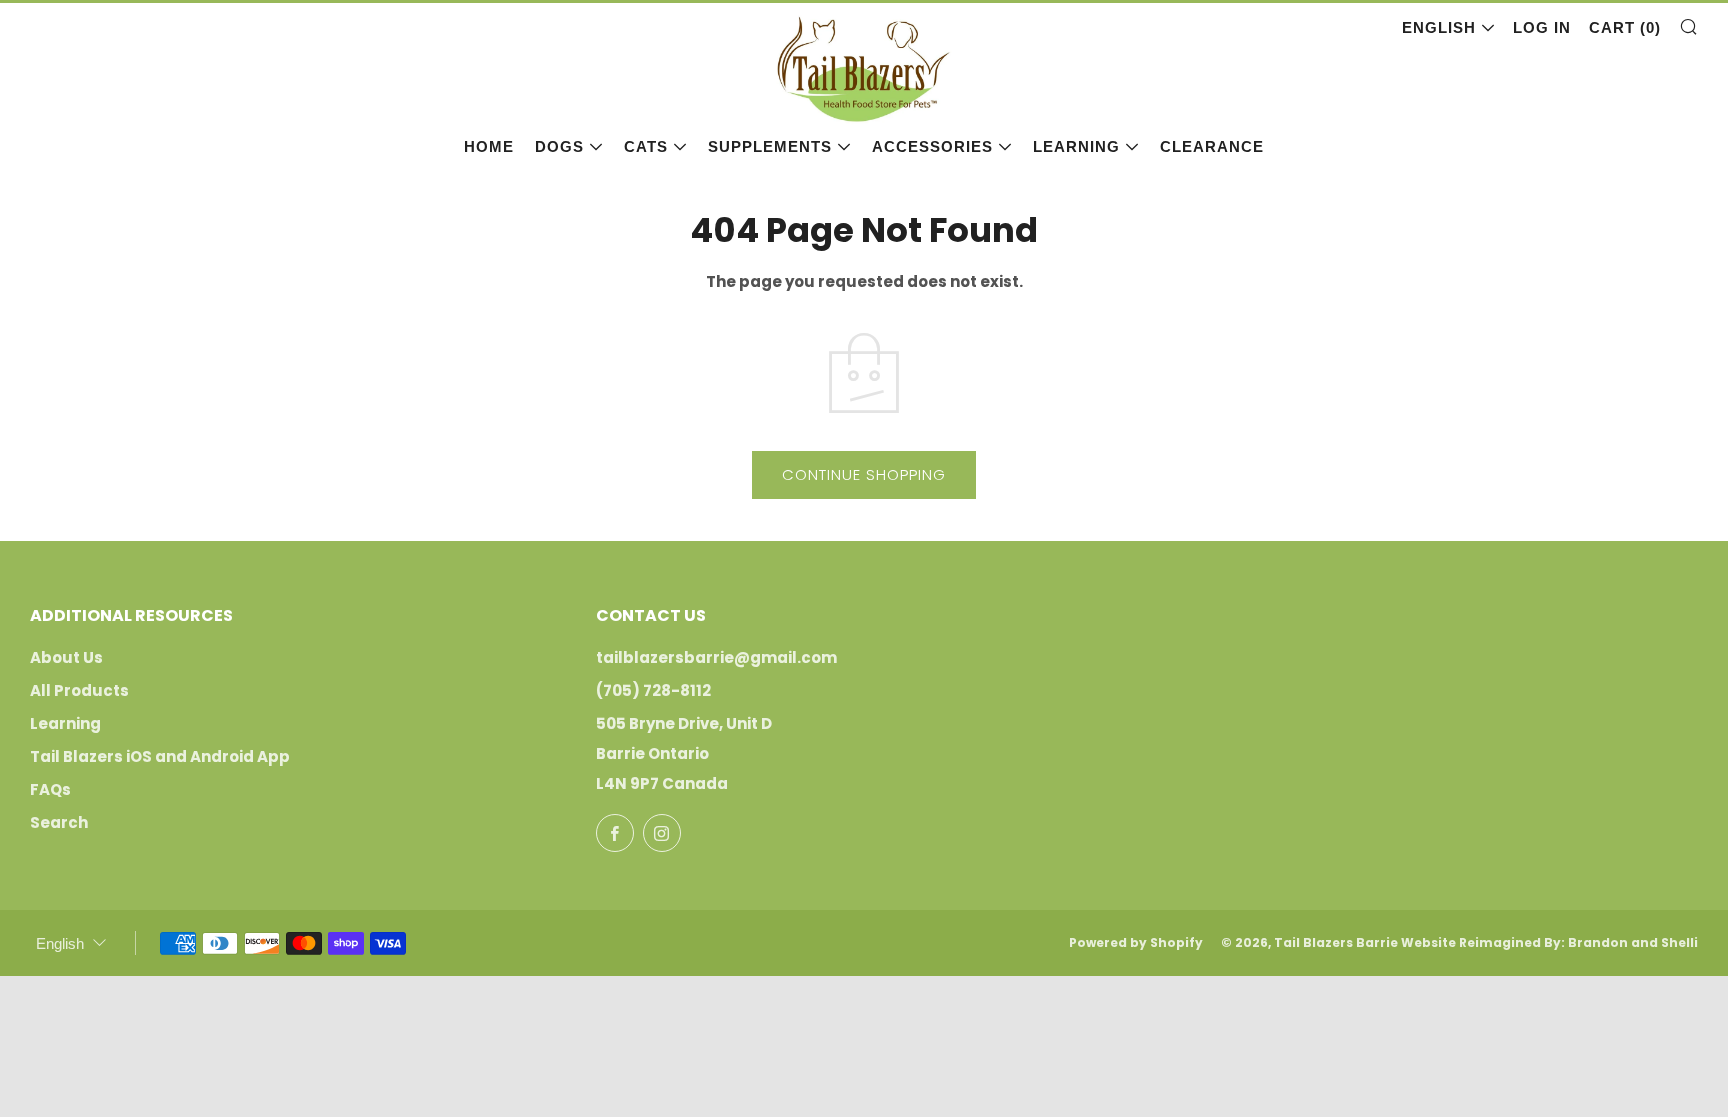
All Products (79, 690)
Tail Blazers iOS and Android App (160, 756)
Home (489, 146)
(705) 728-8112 (653, 690)
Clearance (1212, 146)
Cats (646, 146)
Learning (1076, 146)
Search (59, 822)
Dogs (559, 146)
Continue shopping (864, 474)
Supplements (770, 146)
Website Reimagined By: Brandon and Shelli (1549, 942)
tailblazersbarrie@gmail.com (716, 657)
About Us (66, 657)
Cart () (1625, 27)
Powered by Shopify (1136, 942)
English (1439, 27)
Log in (1542, 27)
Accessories (932, 146)
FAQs (50, 789)
